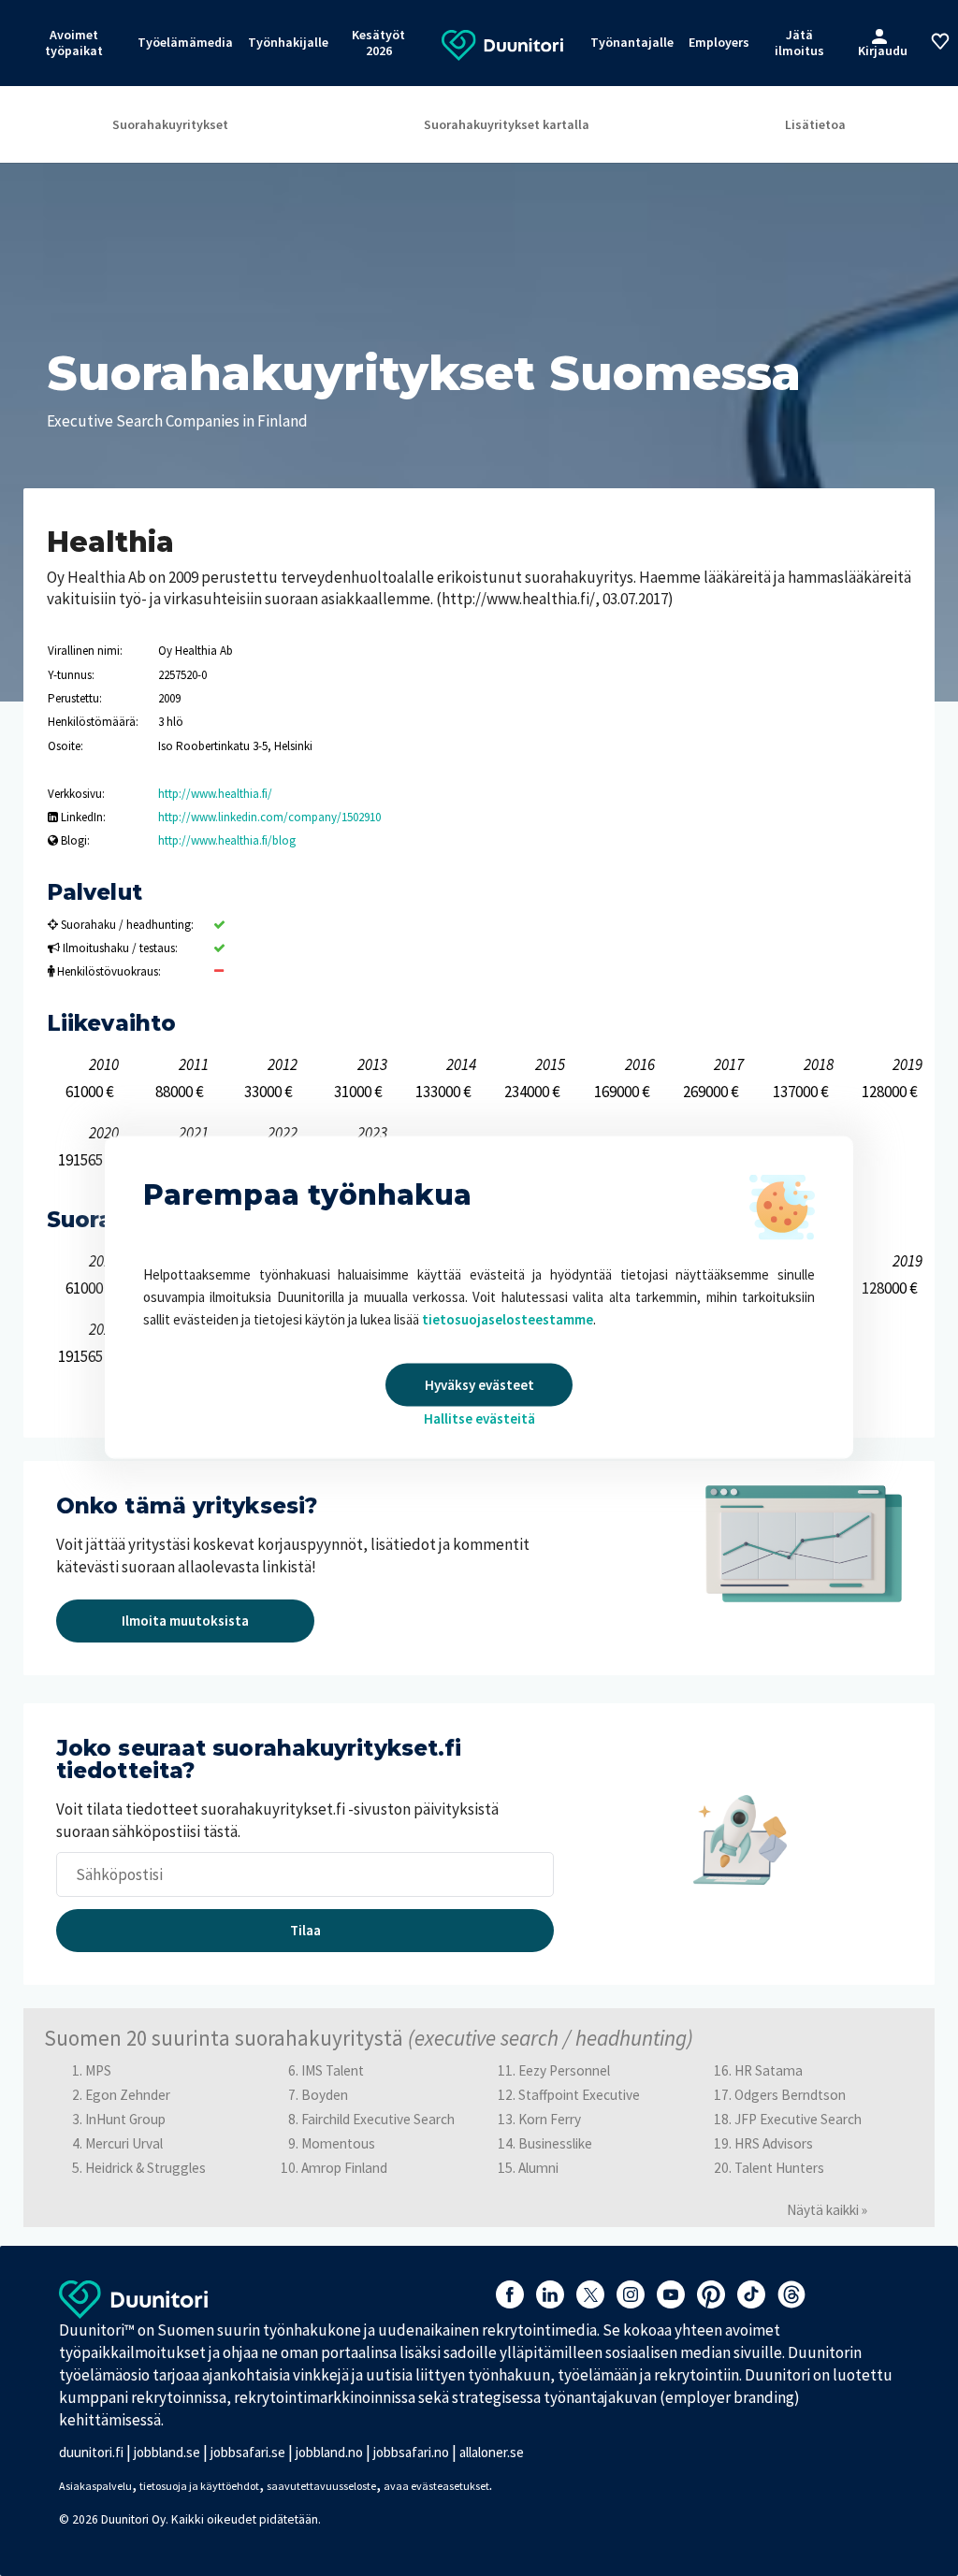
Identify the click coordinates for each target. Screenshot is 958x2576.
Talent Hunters (779, 2168)
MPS (98, 2070)
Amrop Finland (344, 2168)
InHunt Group (125, 2119)
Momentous (338, 2143)
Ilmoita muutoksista (185, 1621)
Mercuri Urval (124, 2143)
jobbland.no (329, 2452)
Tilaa (305, 1930)
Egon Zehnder (128, 2095)
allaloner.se (492, 2452)
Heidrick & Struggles (145, 2168)
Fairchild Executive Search (378, 2119)
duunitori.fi (91, 2452)
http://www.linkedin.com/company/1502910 (269, 817)
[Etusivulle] (502, 44)
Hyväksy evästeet (479, 1385)
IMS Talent (333, 2070)
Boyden (325, 2095)
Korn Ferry (550, 2119)
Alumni (538, 2168)
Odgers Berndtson (790, 2095)
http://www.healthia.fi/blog (227, 840)
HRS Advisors (774, 2143)
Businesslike (555, 2143)
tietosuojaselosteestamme (508, 1319)
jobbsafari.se (248, 2452)
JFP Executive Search (798, 2119)
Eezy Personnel (564, 2070)
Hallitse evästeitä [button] (479, 1418)
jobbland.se (167, 2452)
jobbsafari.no (411, 2452)
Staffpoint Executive (579, 2095)
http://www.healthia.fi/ (215, 794)
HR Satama (769, 2070)
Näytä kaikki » (827, 2210)
